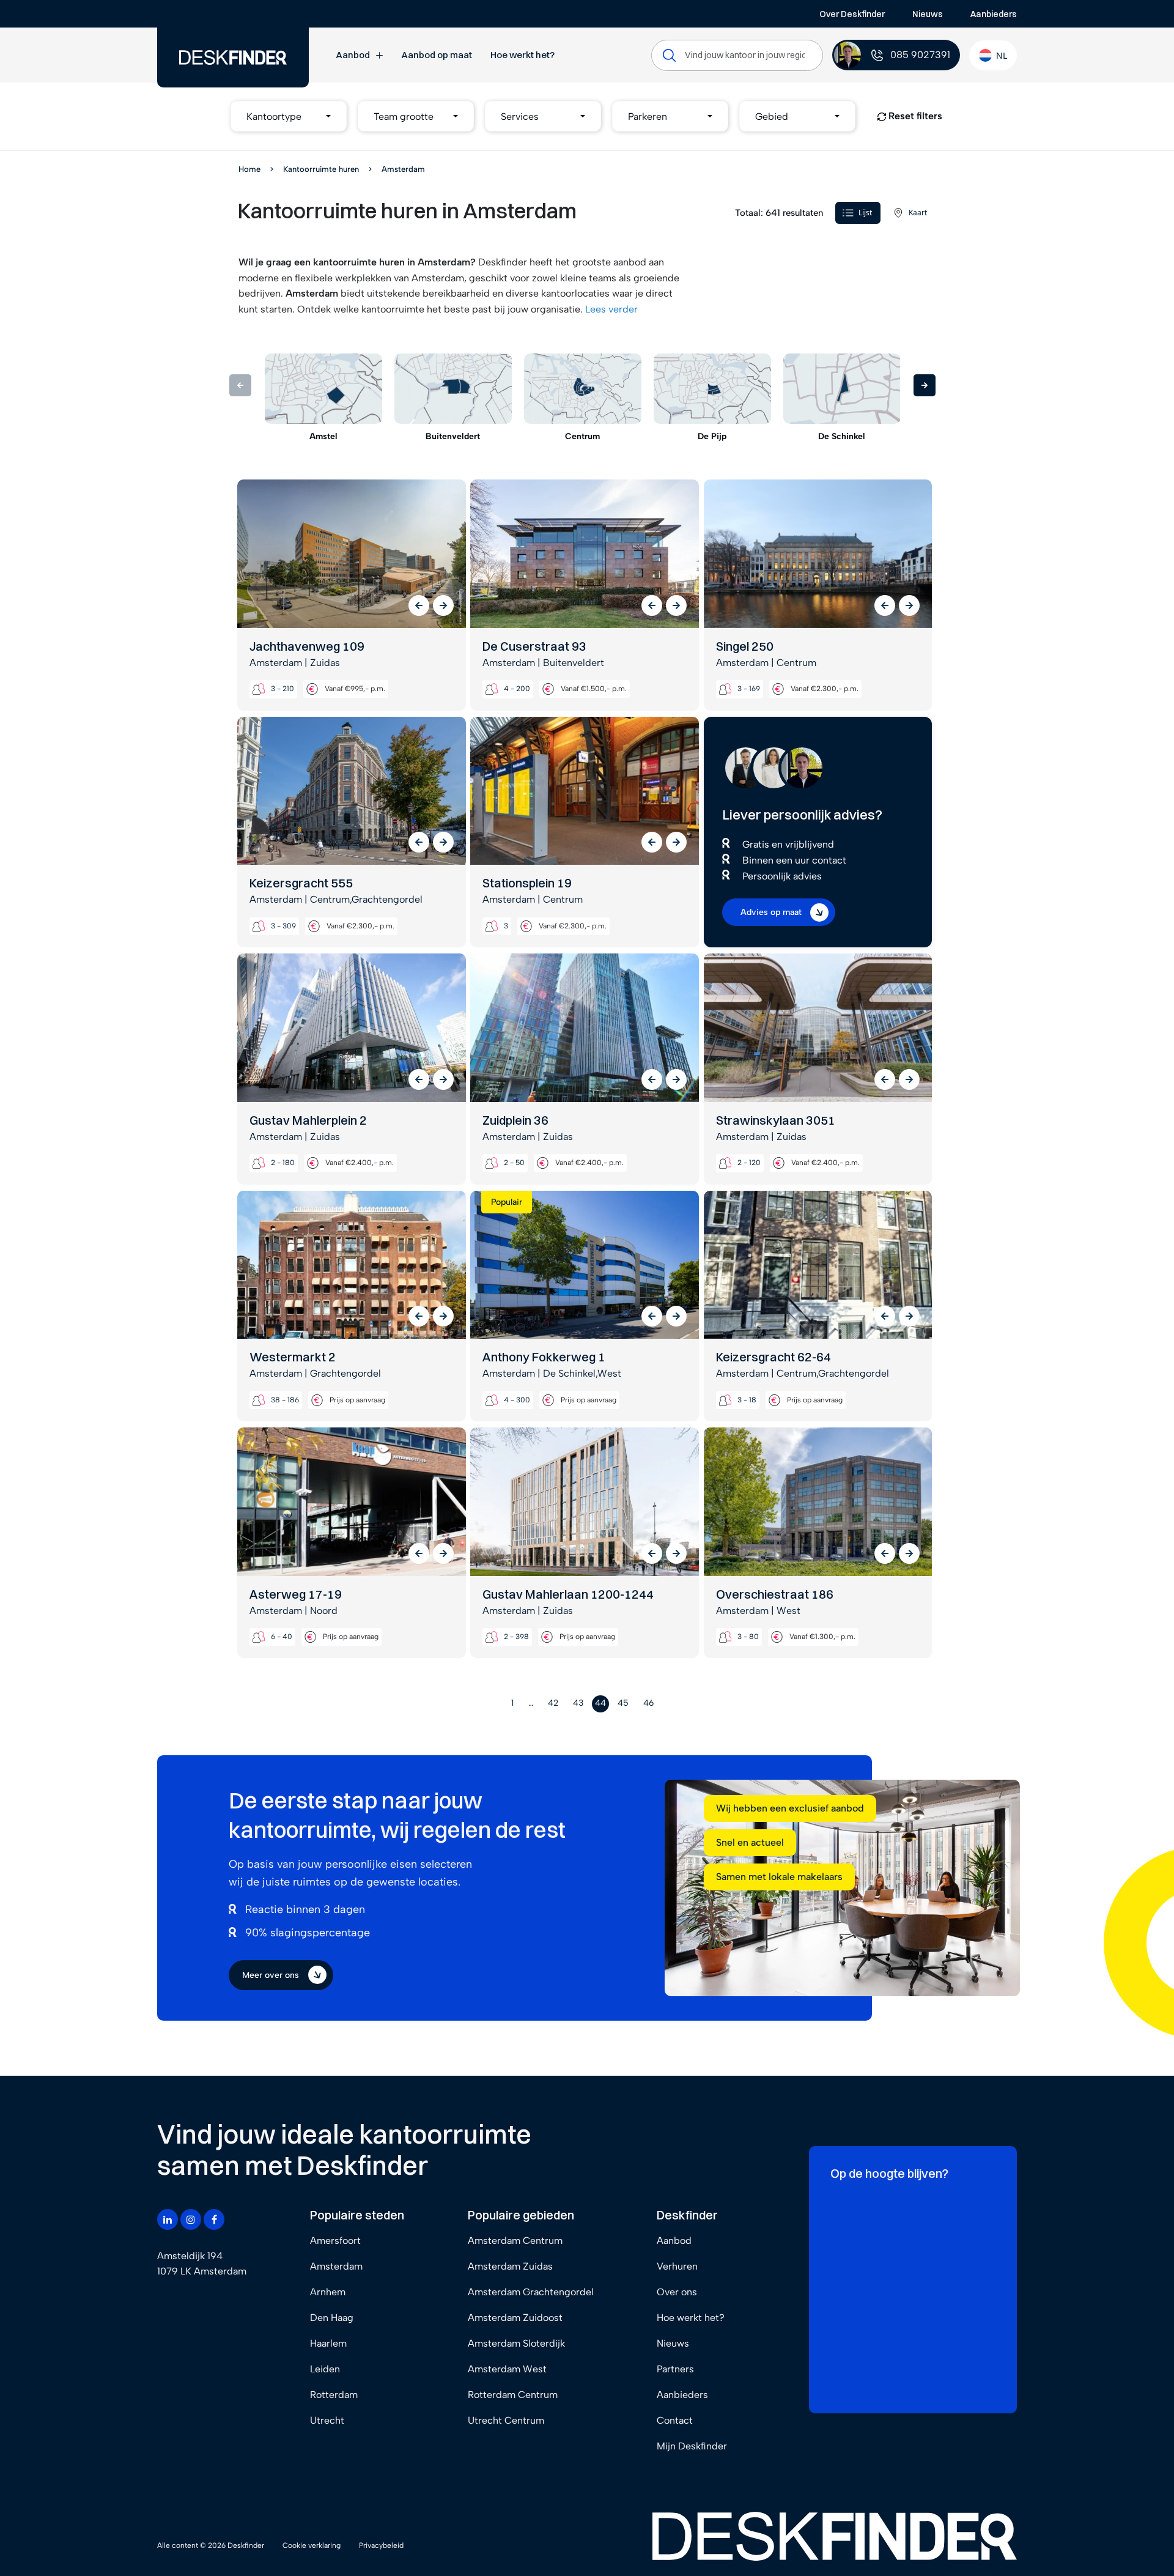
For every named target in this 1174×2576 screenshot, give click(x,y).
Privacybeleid (381, 2545)
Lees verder (611, 309)
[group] (323, 398)
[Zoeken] (669, 55)
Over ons (677, 2292)
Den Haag (332, 2318)
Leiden (325, 2369)
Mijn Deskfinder (692, 2446)
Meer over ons (271, 1975)
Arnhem (328, 2292)
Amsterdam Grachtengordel (531, 2292)
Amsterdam (336, 2266)
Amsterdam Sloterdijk (516, 2343)
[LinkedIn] (168, 2219)
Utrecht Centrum (506, 2420)
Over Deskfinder (852, 14)
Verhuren (677, 2266)
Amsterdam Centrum (515, 2241)
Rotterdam (334, 2395)
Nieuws (928, 14)
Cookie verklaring (312, 2545)
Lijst (865, 213)
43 (578, 1703)
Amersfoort (335, 2241)
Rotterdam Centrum (513, 2395)
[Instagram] (191, 2219)
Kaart (918, 213)
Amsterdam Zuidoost (515, 2318)
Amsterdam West (507, 2369)
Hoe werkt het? (522, 55)
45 (623, 1703)
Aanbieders (994, 14)
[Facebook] (214, 2219)
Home (249, 169)
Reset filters (914, 116)
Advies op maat (771, 912)
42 (553, 1703)
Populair (507, 1202)
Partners (675, 2369)
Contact (675, 2420)
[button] (289, 116)
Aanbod (353, 55)
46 (648, 1703)
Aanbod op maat (437, 55)
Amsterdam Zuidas (510, 2266)
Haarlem (328, 2343)
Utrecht (327, 2420)
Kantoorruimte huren (321, 169)
